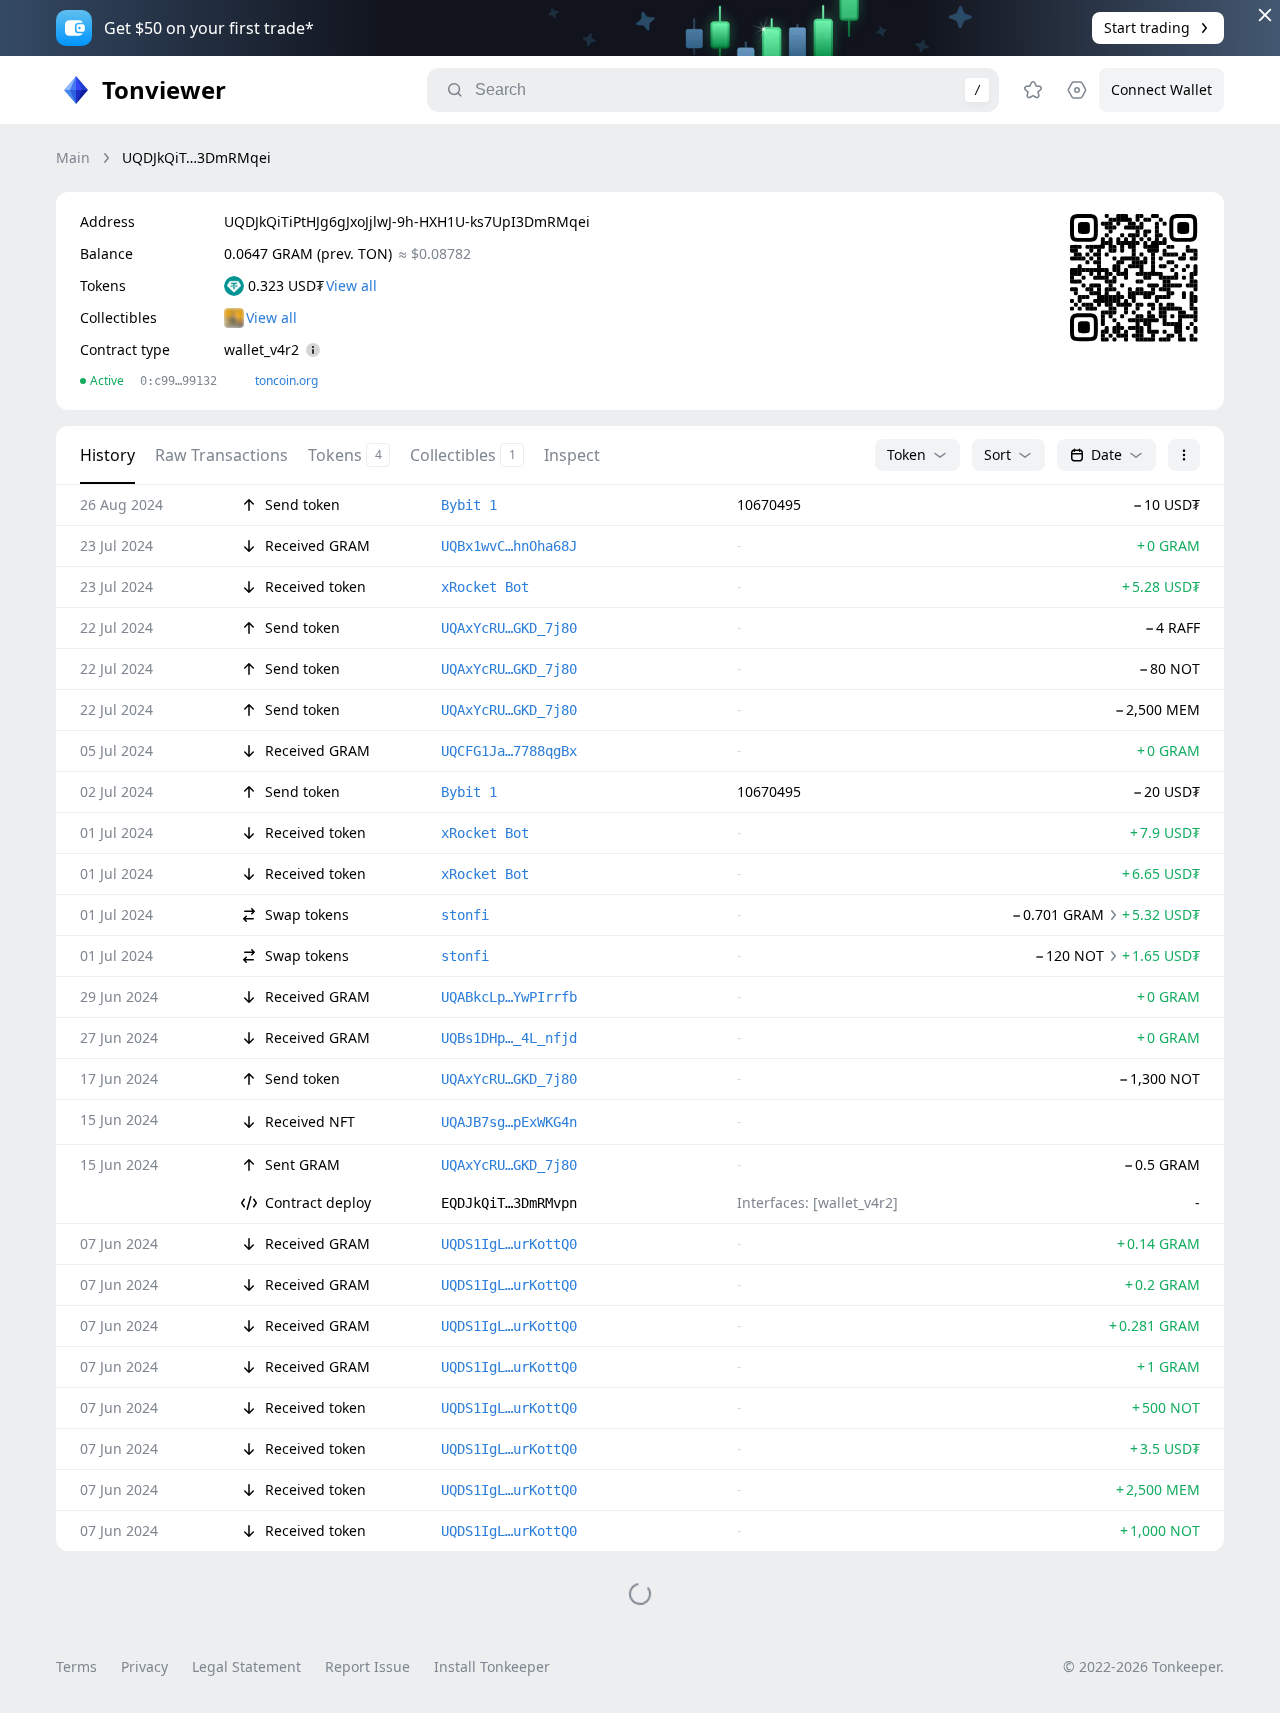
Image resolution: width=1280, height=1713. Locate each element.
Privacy (144, 1666)
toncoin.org (286, 380)
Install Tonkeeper (492, 1666)
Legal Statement (246, 1666)
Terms (76, 1666)
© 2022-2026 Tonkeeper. (1143, 1666)
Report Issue (367, 1666)
